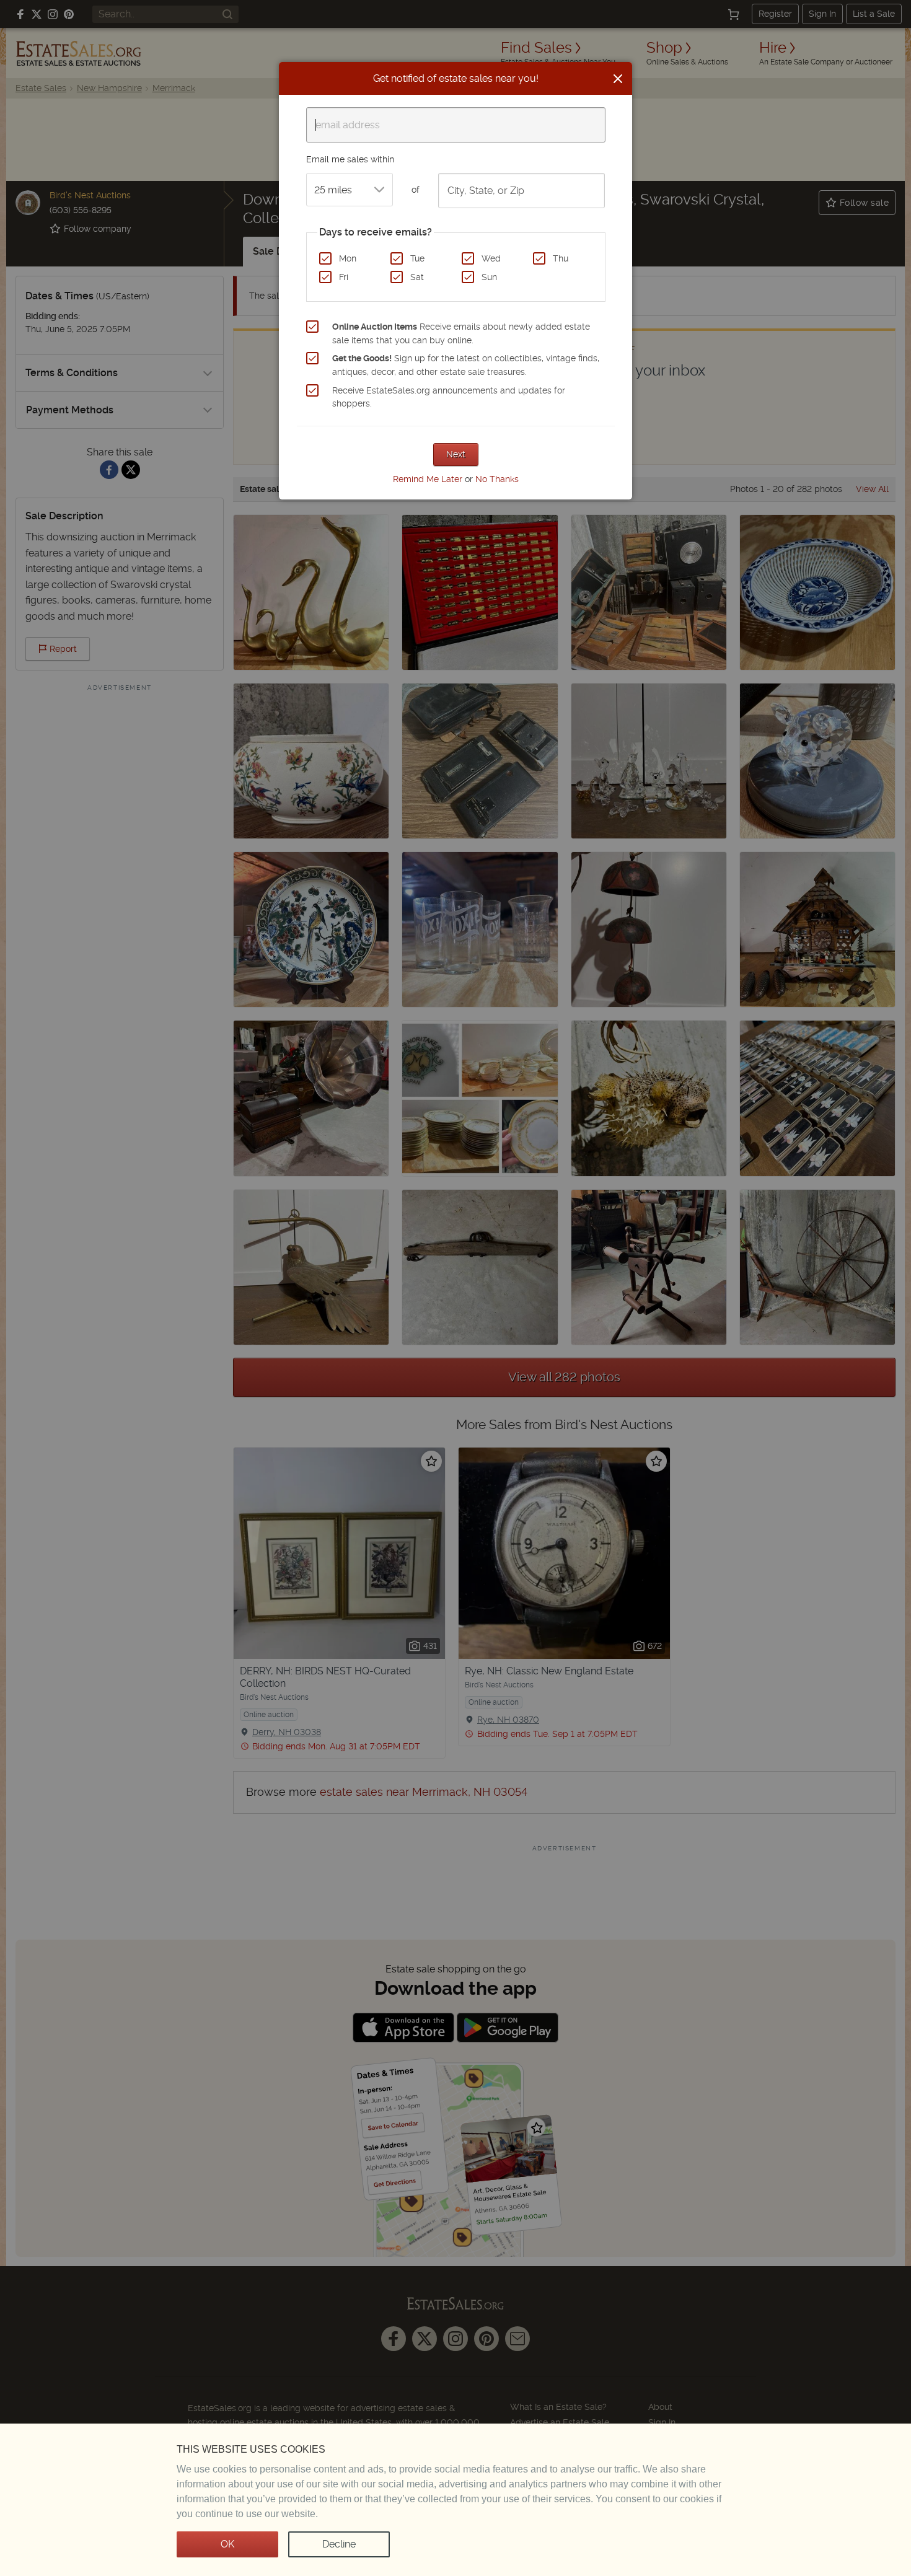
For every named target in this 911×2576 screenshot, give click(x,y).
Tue (417, 258)
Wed (491, 258)
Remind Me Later (428, 479)
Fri (344, 277)
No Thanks (497, 479)
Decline (339, 2544)
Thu (561, 258)
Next (456, 454)
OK (227, 2544)
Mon (348, 258)
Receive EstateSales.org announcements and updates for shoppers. (449, 397)
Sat (417, 277)
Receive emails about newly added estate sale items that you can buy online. (461, 333)
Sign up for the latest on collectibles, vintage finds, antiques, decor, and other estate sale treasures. (466, 365)
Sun (489, 277)
